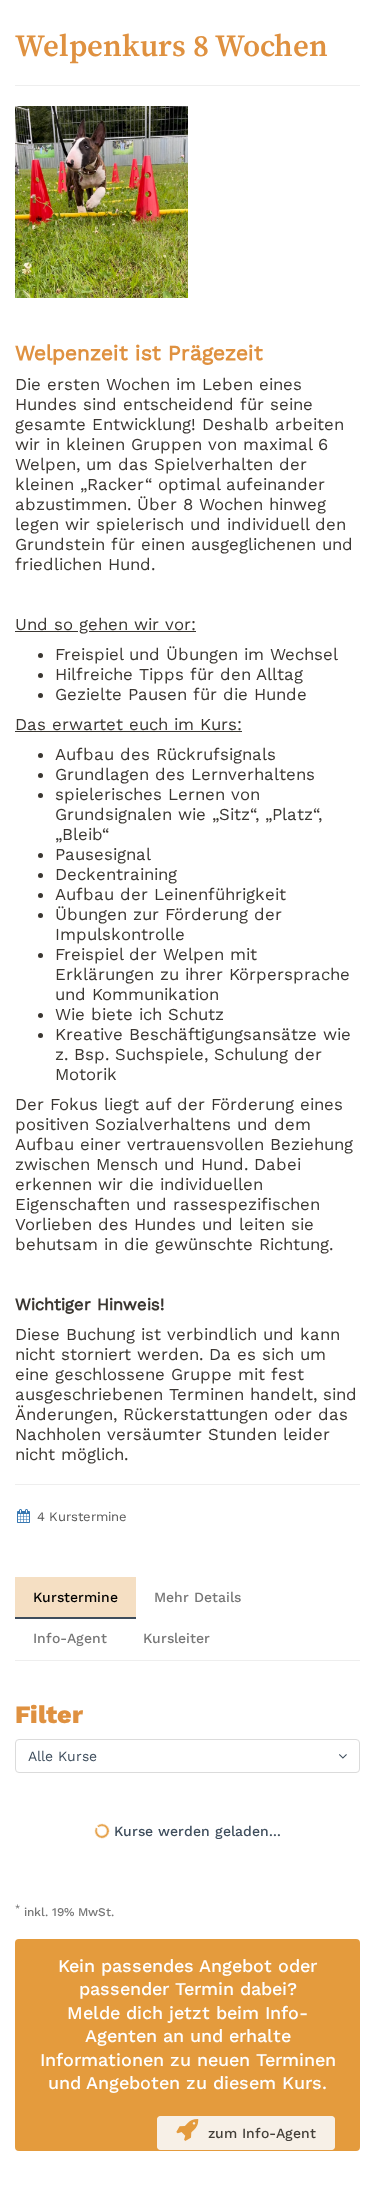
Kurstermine (75, 1597)
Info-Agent (70, 1638)
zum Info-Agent (262, 2133)
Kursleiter (176, 1638)
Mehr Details (197, 1597)
